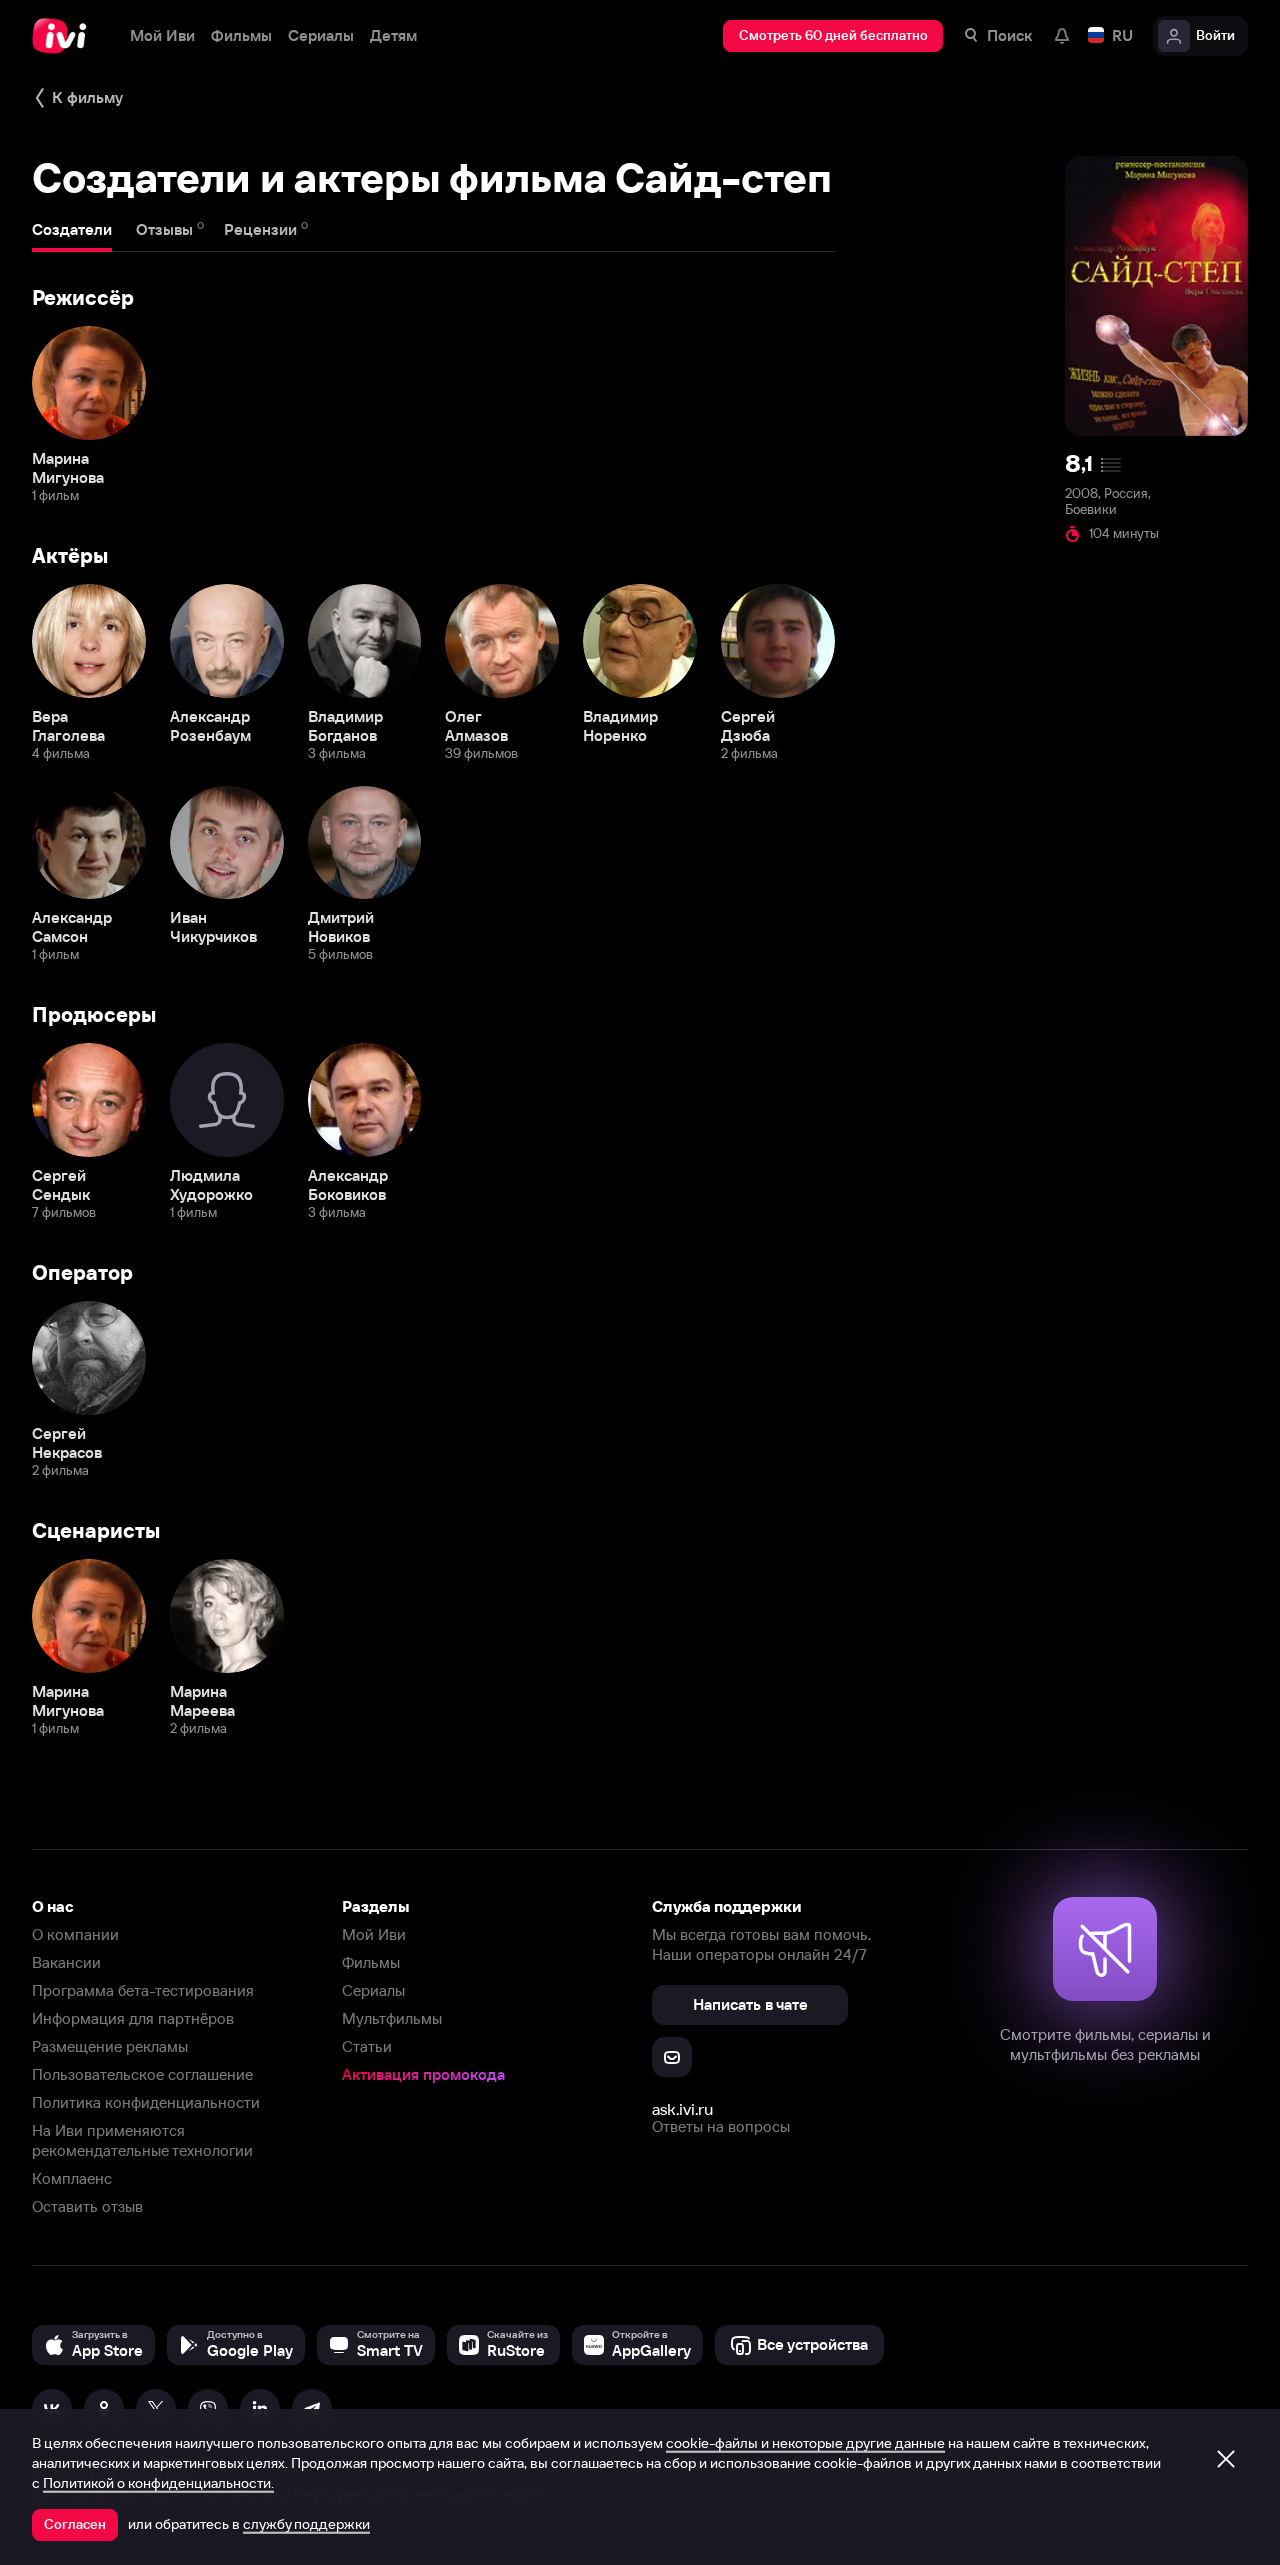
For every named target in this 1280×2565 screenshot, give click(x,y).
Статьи (367, 2046)
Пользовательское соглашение (142, 2074)
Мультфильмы (392, 2018)
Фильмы (371, 1962)
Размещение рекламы (110, 2046)
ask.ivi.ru (682, 2109)
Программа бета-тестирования (143, 1990)
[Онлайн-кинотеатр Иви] (65, 36)
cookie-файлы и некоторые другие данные (805, 2443)
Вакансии (66, 1962)
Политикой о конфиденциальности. (158, 2483)
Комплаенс (72, 2178)
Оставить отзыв (87, 2206)
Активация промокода (423, 2074)
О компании (75, 1934)
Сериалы (373, 1990)
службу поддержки (306, 2524)
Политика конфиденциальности (146, 2102)
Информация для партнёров (133, 2018)
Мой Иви (374, 1934)
